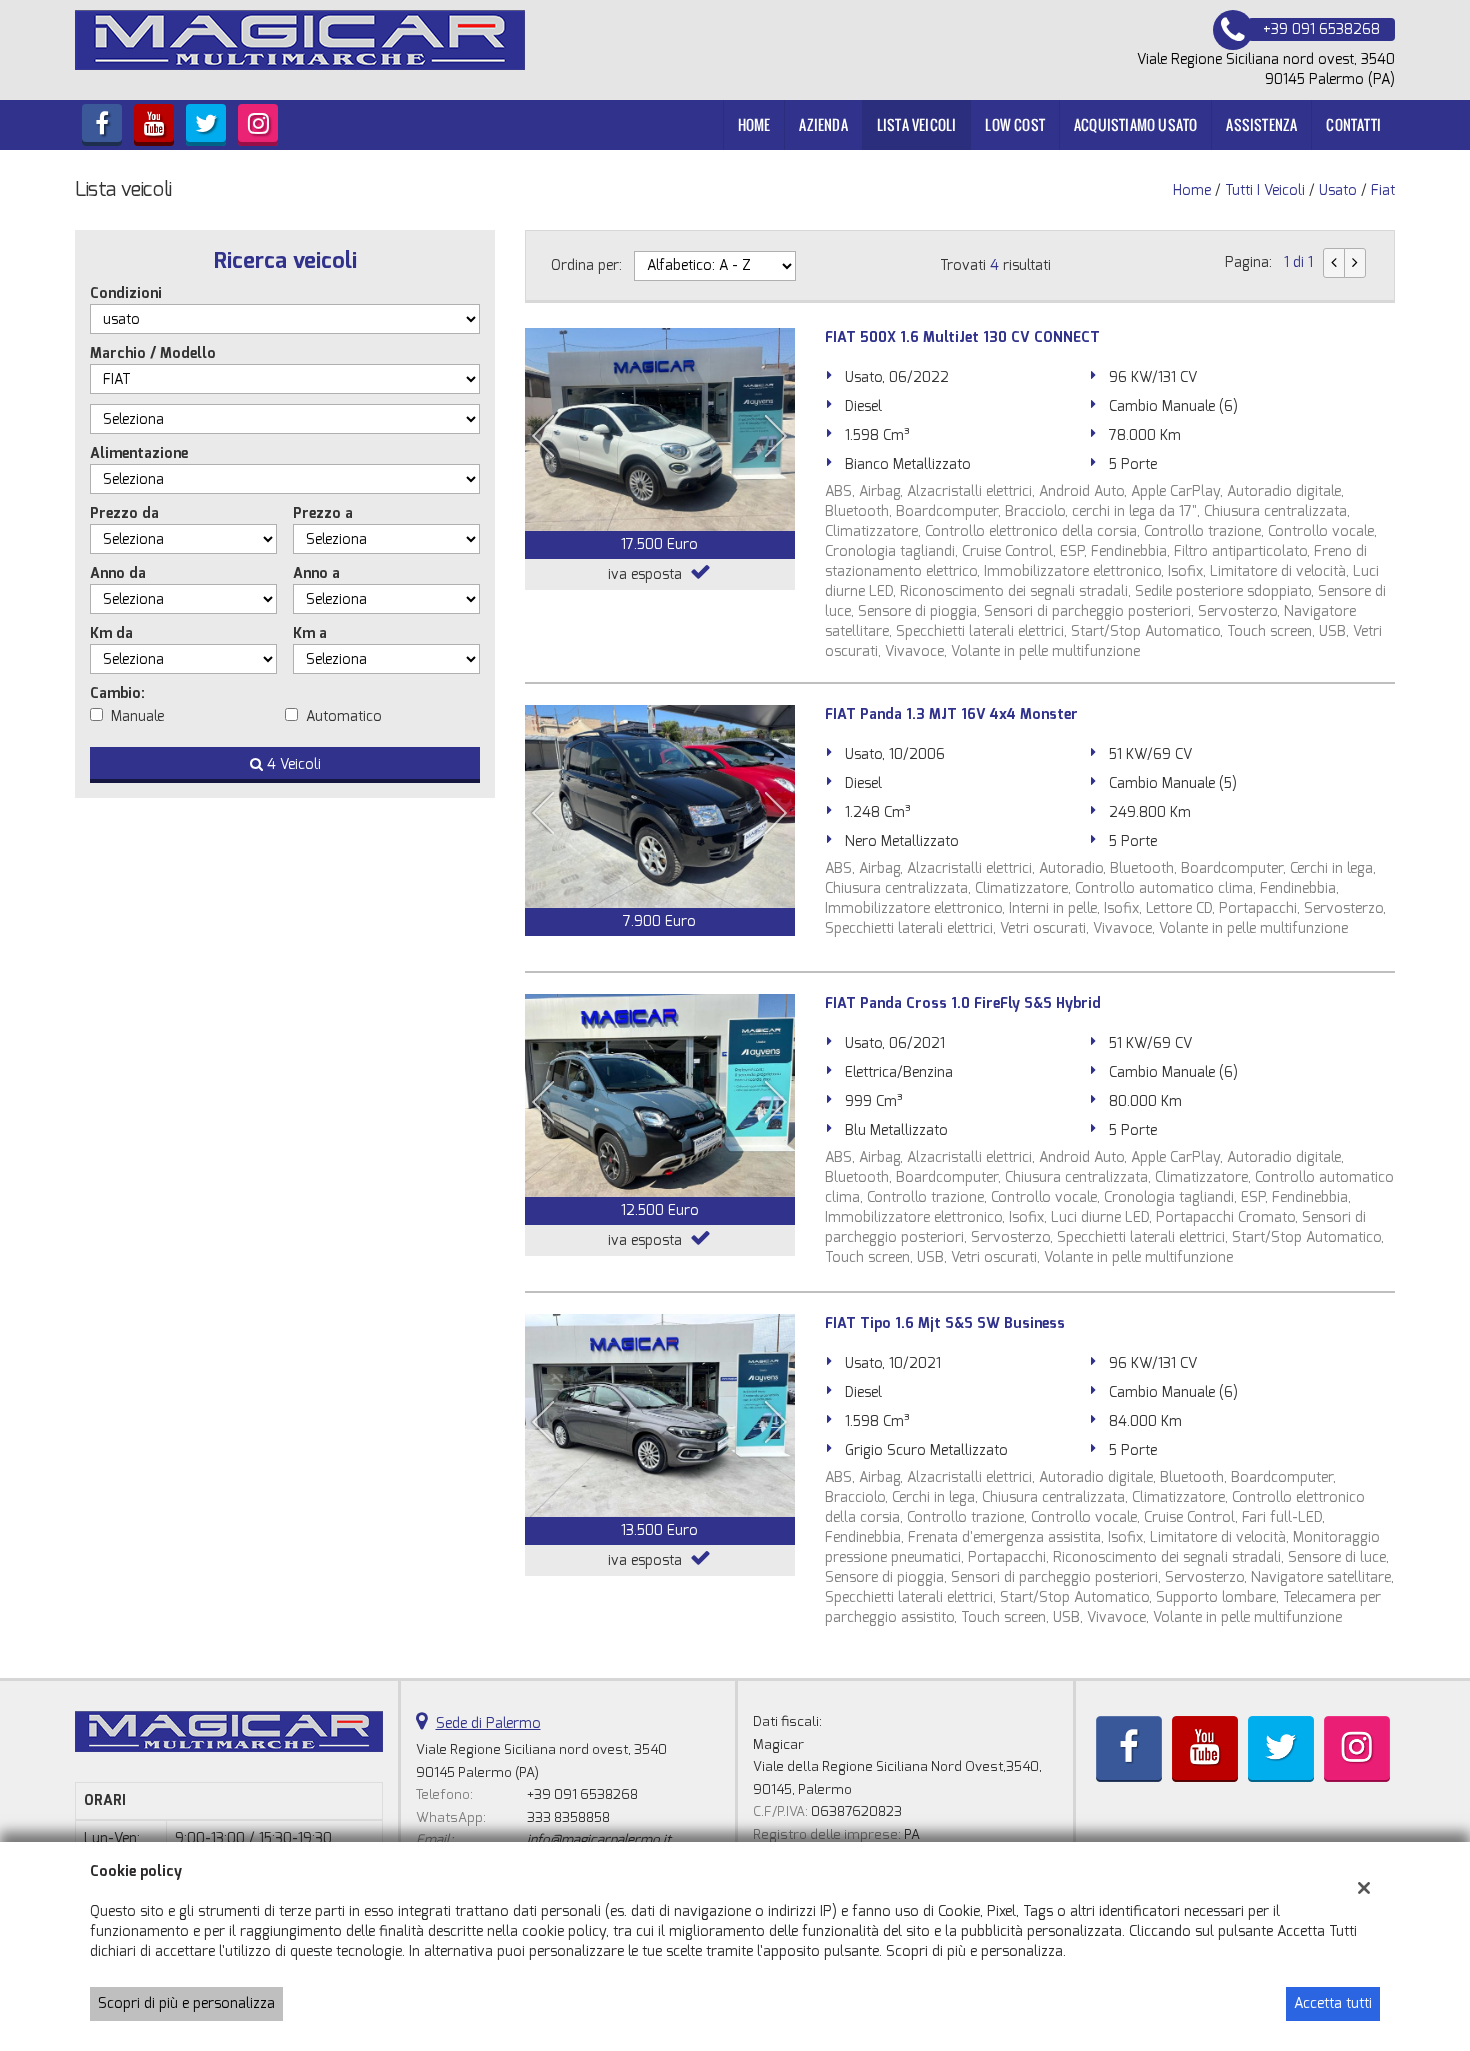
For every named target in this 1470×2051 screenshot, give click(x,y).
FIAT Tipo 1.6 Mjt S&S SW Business (945, 1323)
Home (754, 124)
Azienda (823, 124)
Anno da (118, 573)
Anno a (316, 573)
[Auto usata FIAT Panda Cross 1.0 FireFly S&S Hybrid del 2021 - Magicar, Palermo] (660, 1095)
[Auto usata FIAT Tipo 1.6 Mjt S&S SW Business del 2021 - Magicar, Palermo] (660, 1415)
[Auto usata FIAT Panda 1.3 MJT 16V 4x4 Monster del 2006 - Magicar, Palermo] (660, 806)
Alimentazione (139, 453)
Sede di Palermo (488, 1723)
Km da (111, 633)
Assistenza (1261, 124)
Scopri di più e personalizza (186, 2003)
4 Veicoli (292, 764)
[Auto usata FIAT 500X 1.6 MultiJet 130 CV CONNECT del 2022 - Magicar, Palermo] (660, 429)
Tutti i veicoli (1265, 190)
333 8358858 (568, 1817)
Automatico (344, 716)
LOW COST (1015, 124)
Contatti (1353, 124)
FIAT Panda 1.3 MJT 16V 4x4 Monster (951, 714)
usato (1338, 190)
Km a (310, 633)
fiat (1383, 190)
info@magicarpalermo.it (599, 1839)
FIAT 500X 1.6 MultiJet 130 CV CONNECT (962, 337)
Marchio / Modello (153, 353)
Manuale (137, 716)
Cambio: (117, 693)
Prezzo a (323, 513)
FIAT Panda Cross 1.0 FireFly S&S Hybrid (963, 1003)
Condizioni (126, 293)
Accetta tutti (1333, 2003)
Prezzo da (124, 513)
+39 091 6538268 (582, 1794)
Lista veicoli (917, 124)
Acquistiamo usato (1135, 124)
